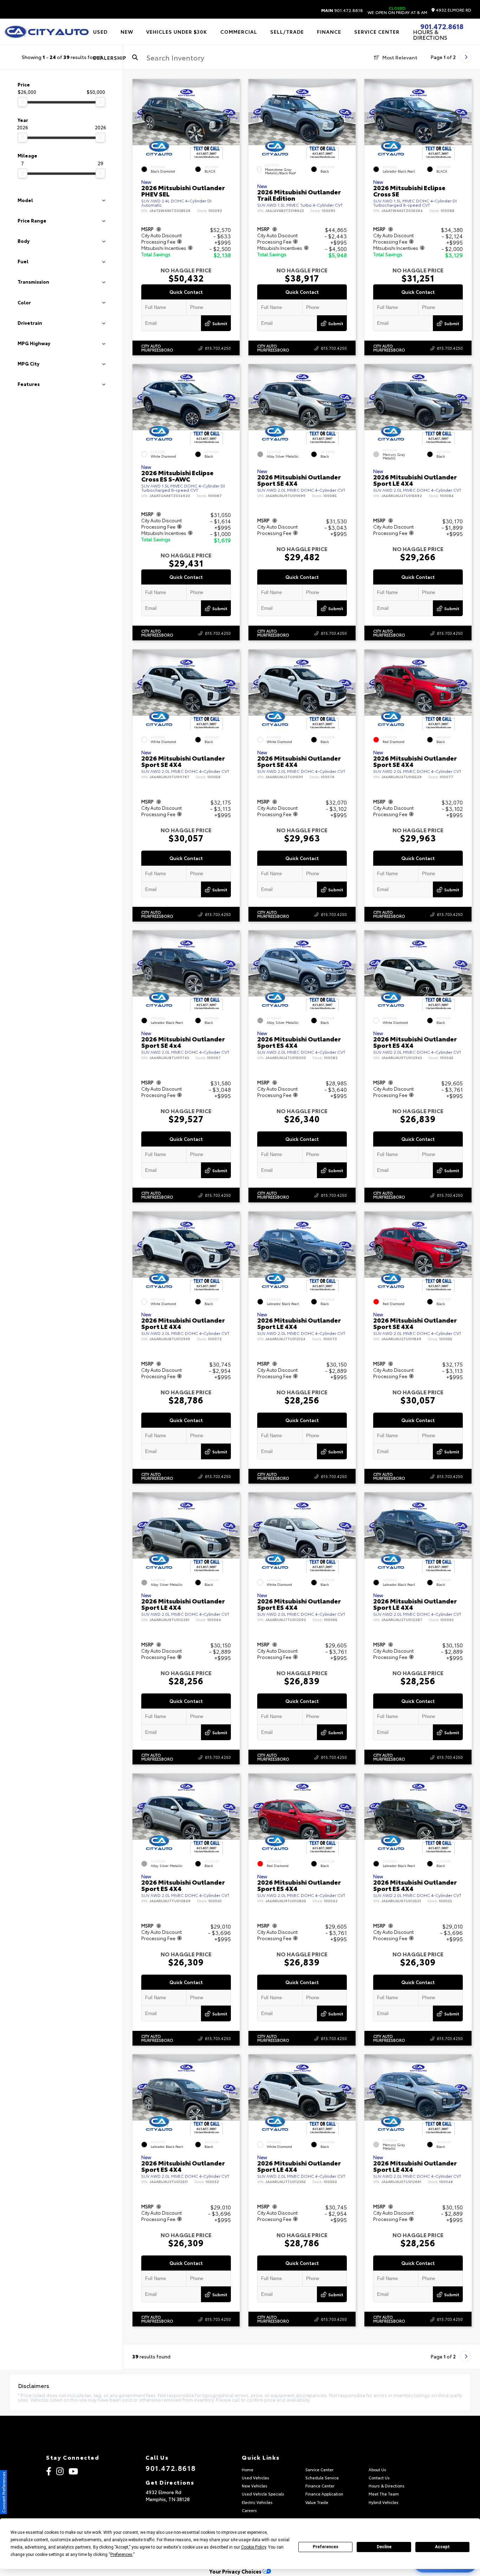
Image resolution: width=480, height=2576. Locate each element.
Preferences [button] (121, 2555)
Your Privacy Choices (236, 2571)
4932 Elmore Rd (453, 10)
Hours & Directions (430, 34)
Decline (384, 2547)
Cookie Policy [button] (254, 2547)
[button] (234, 117)
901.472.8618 (342, 10)
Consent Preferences (3, 2492)
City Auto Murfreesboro (157, 348)
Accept (442, 2547)
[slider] (22, 102)
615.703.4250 (218, 348)
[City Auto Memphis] (47, 32)
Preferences (326, 2547)
